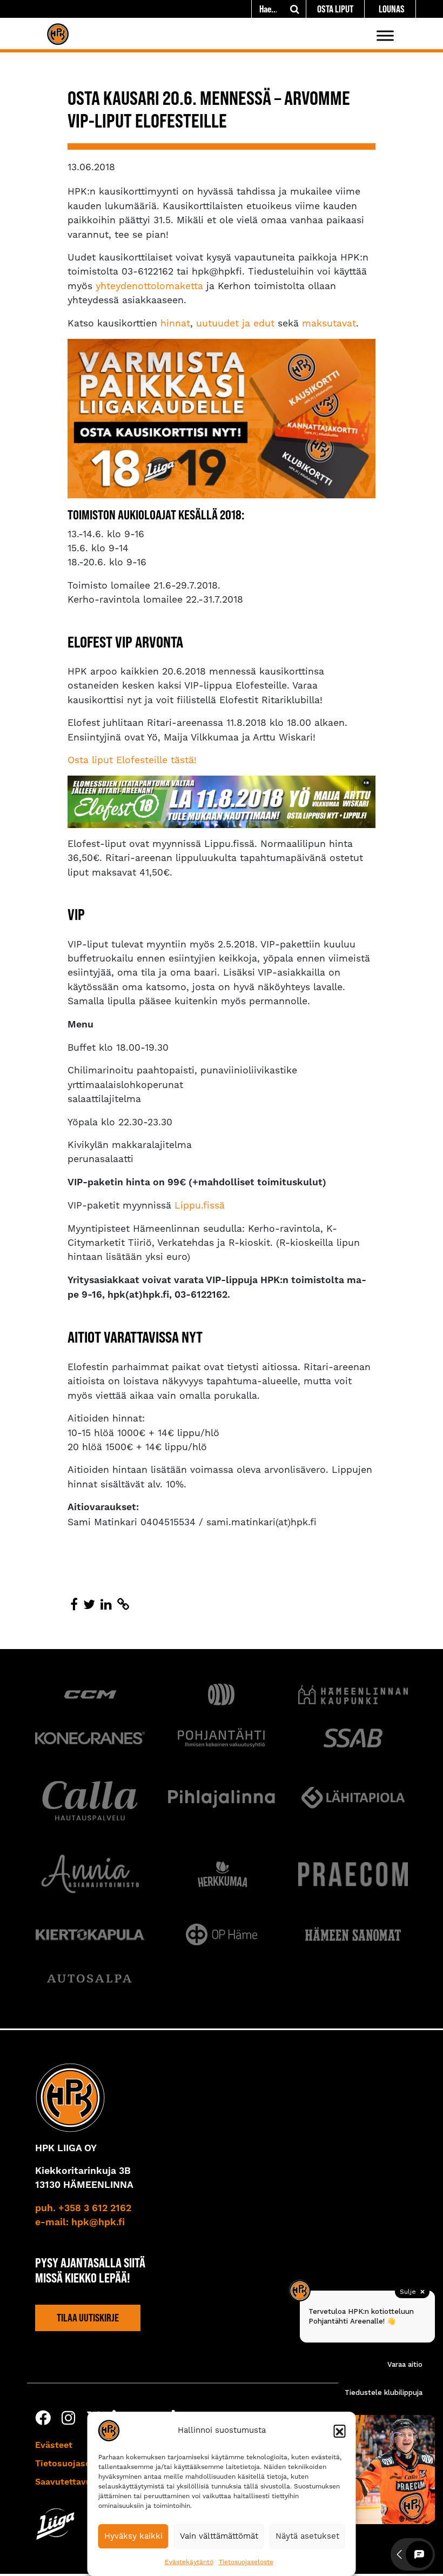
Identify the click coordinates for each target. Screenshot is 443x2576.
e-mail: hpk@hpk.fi (80, 2223)
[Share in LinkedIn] (106, 1605)
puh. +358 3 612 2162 (83, 2208)
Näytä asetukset (307, 2536)
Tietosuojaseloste (246, 2562)
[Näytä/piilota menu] (385, 35)
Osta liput (335, 9)
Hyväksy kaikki (133, 2536)
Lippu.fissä (200, 1205)
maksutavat (329, 323)
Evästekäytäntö (189, 2562)
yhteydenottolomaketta (149, 286)
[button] (340, 2431)
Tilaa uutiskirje (88, 2318)
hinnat (175, 323)
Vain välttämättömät (219, 2536)
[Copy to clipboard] (123, 1605)
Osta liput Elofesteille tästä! (132, 760)
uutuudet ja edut (235, 323)
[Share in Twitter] (89, 1605)
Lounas (392, 9)
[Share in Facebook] (74, 1605)
